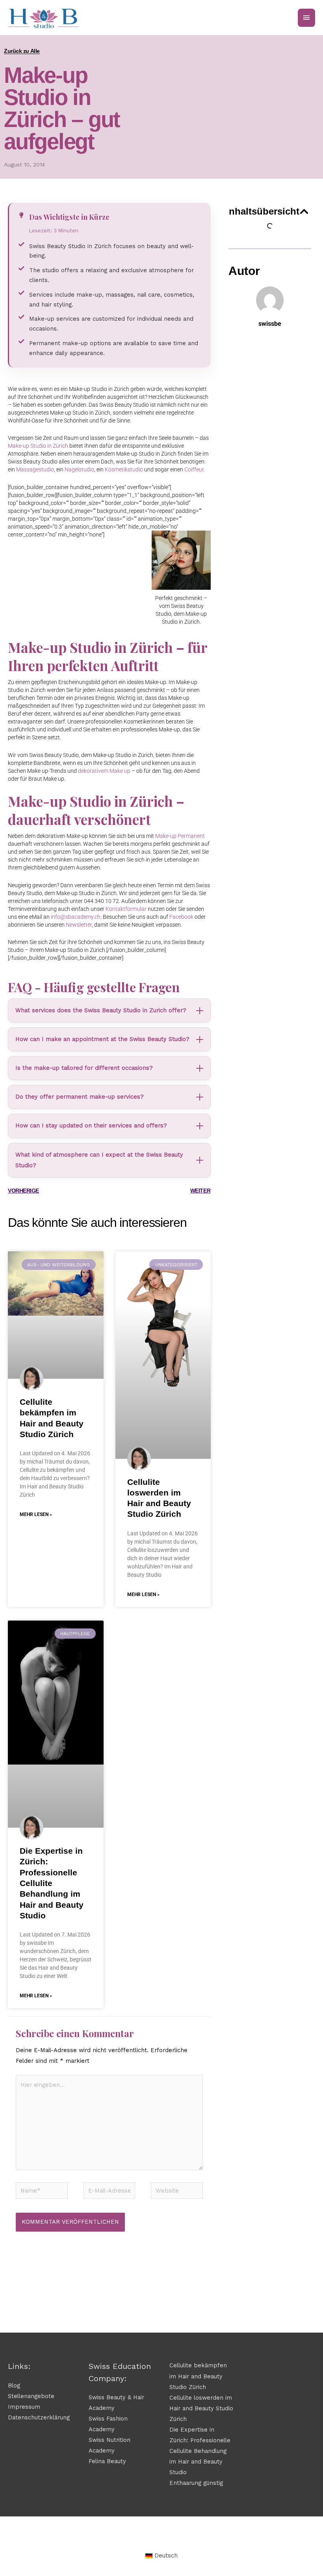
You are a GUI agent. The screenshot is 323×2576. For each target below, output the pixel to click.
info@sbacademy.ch (76, 917)
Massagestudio (35, 469)
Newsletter (79, 925)
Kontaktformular (126, 909)
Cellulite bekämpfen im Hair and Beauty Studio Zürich (198, 2376)
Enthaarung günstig (196, 2483)
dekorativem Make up (104, 771)
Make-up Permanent (180, 836)
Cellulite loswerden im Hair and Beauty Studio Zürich (201, 2408)
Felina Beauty (107, 2461)
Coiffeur (194, 469)
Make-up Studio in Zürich (38, 446)
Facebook (181, 917)
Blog (14, 2385)
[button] (304, 211)
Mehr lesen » (36, 1514)
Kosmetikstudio (124, 469)
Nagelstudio (79, 469)
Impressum (24, 2407)
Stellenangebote (31, 2396)
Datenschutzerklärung (39, 2417)
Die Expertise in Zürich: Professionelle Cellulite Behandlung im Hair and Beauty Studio (52, 1883)
